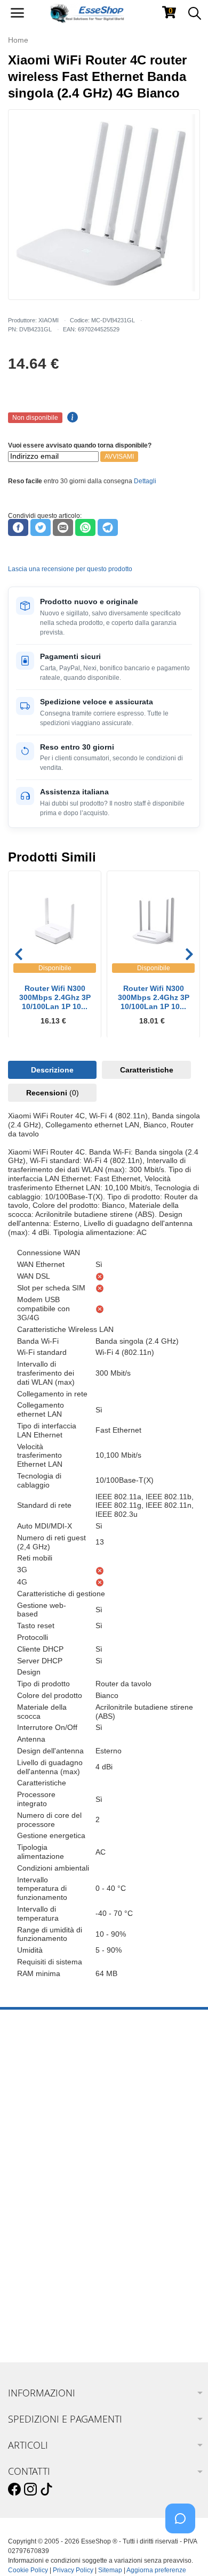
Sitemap (110, 2570)
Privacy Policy (73, 2570)
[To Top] (183, 2551)
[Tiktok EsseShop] (46, 2490)
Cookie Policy (28, 2570)
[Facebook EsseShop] (14, 2490)
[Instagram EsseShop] (30, 2490)
